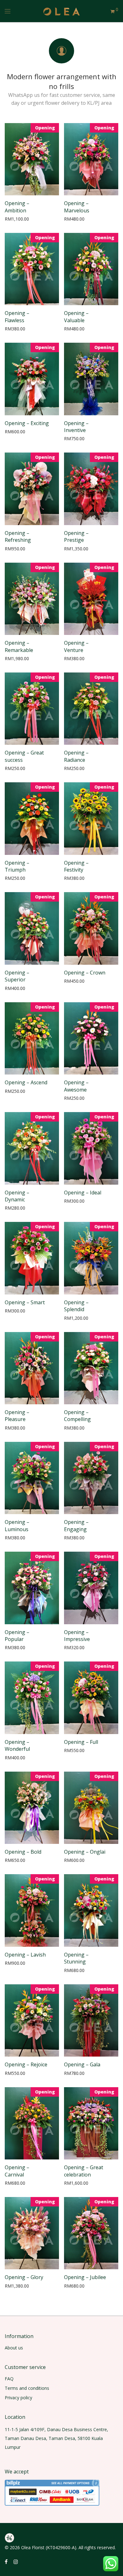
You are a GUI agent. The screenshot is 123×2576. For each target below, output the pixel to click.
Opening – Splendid (76, 1306)
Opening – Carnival (17, 2171)
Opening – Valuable (76, 317)
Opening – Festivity (76, 866)
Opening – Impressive (77, 1636)
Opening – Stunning (76, 1958)
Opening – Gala (82, 2064)
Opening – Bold (23, 1852)
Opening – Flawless (17, 317)
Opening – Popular (17, 1636)
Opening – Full (81, 1742)
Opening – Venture (76, 646)
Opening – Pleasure (17, 1416)
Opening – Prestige (76, 536)
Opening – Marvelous (77, 207)
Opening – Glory (24, 2277)
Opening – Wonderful (17, 1745)
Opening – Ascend (26, 1082)
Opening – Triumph (17, 866)
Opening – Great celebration (84, 2171)
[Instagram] (16, 2561)
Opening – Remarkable (19, 646)
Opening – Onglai (85, 1852)
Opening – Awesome (76, 1086)
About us (14, 2348)
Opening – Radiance (76, 756)
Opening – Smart (25, 1302)
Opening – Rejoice (26, 2064)
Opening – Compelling (77, 1416)
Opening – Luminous (17, 1525)
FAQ (9, 2379)
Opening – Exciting (27, 423)
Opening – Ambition (17, 207)
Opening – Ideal (83, 1193)
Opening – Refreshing (18, 536)
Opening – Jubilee (85, 2277)
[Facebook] (6, 2561)
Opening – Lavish (25, 1955)
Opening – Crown (85, 973)
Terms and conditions (27, 2388)
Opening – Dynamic (17, 1196)
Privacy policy (18, 2398)
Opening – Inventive (76, 427)
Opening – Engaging (76, 1525)
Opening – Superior (17, 976)
